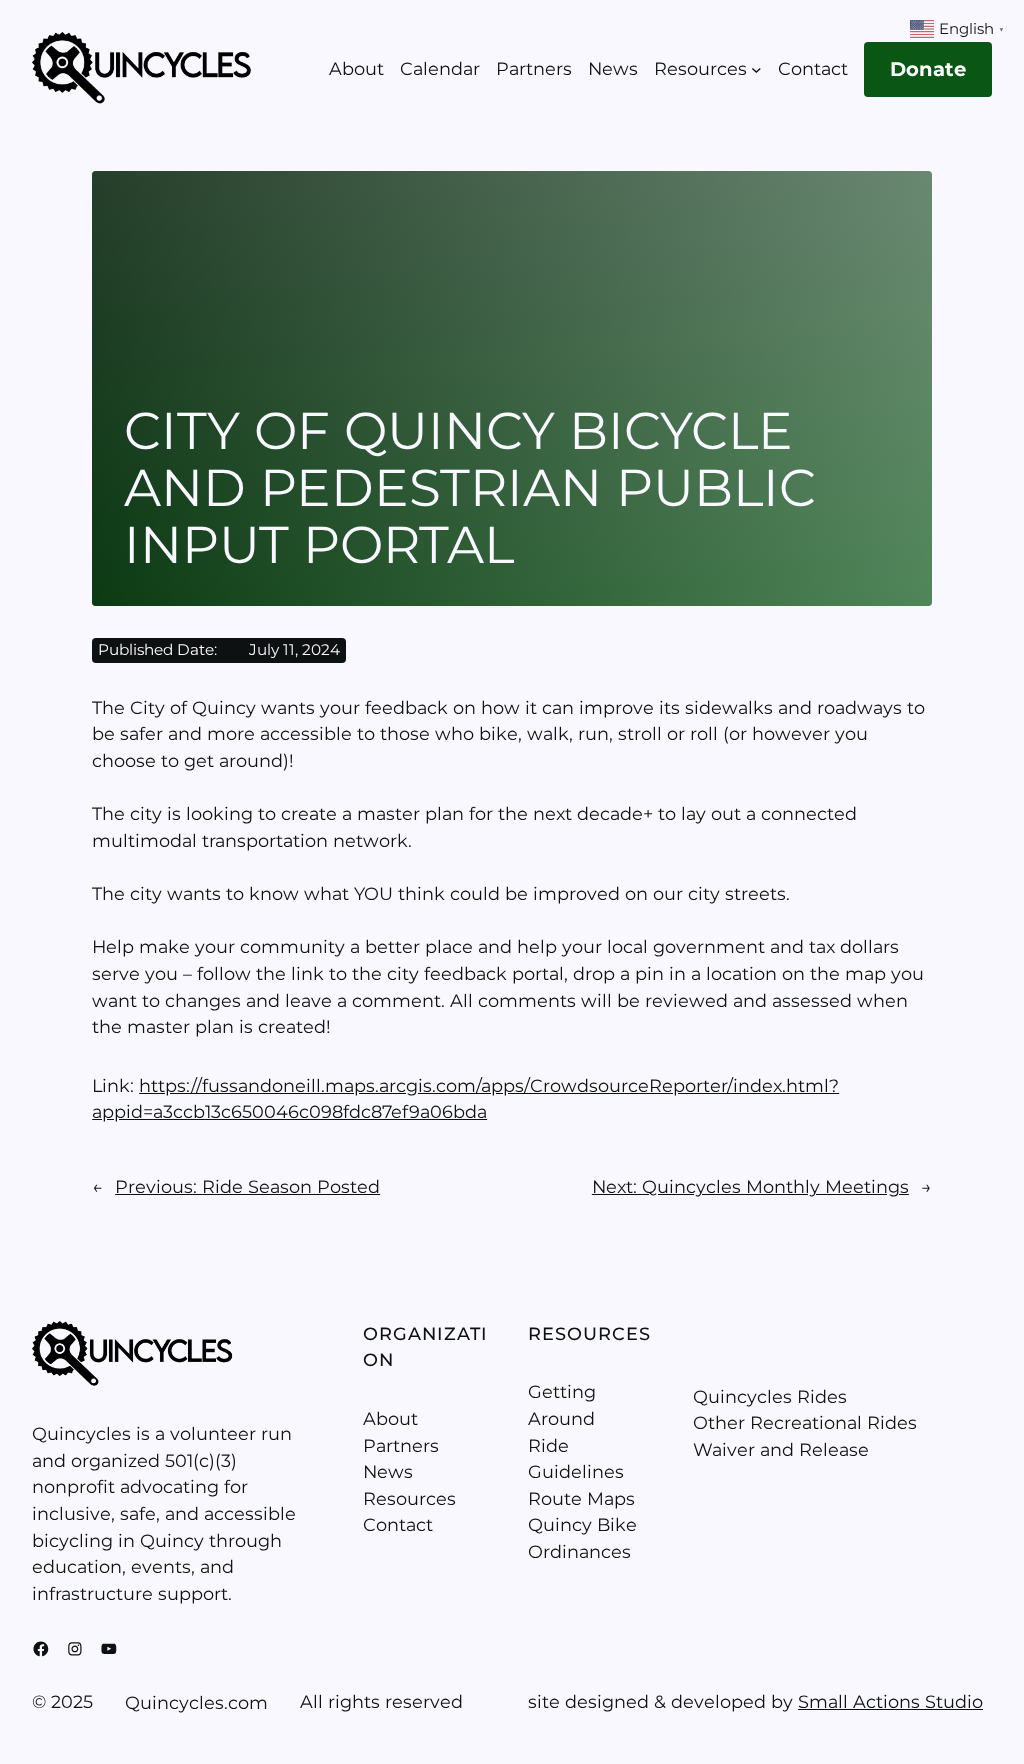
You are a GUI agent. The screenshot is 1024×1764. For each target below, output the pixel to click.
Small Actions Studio (890, 1701)
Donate (928, 69)
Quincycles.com (196, 1702)
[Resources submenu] (756, 69)
